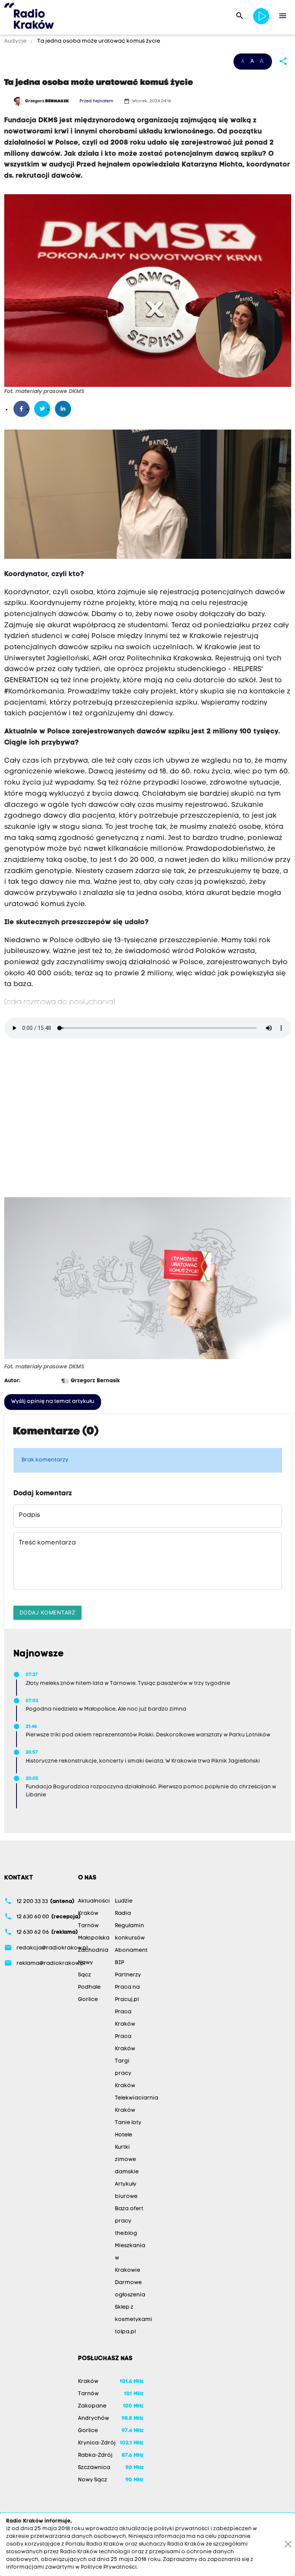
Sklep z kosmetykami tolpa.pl (133, 2320)
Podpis (29, 1515)
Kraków (88, 1914)
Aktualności (94, 1901)
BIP (119, 1963)
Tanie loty (128, 2123)
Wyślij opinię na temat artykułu (53, 1402)
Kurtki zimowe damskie (127, 2160)
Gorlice (88, 2000)
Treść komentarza (47, 1543)
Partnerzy (128, 1975)
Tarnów (88, 1926)
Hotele (123, 2135)
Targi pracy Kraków (125, 2074)
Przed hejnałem (96, 101)
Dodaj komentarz (48, 1612)
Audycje (16, 41)
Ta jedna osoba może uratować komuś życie (98, 41)
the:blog (126, 2234)
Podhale (89, 1987)
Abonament (131, 1950)
